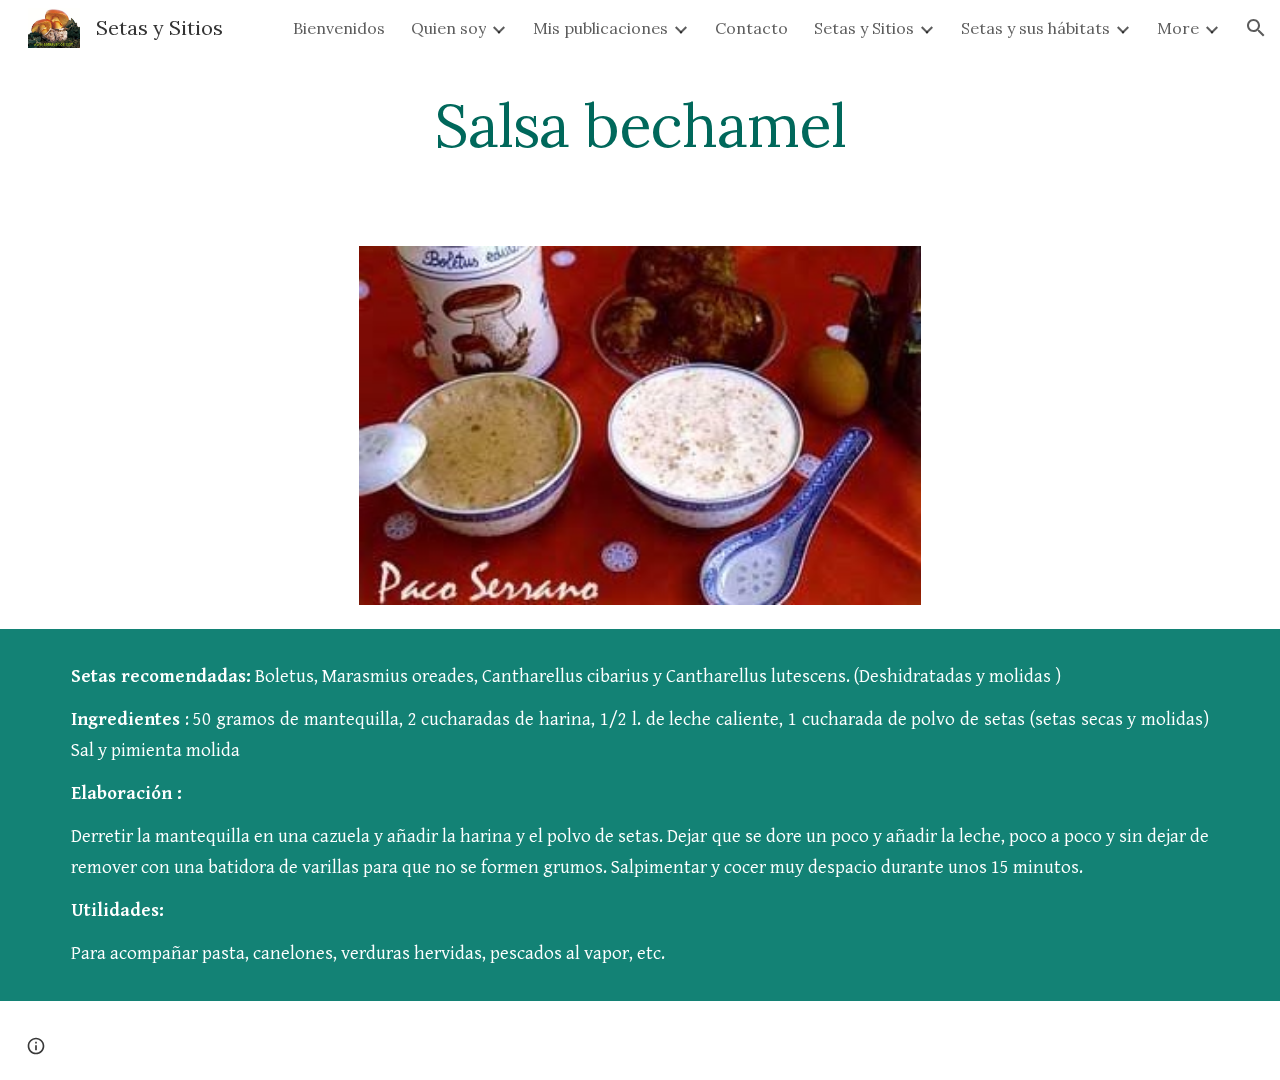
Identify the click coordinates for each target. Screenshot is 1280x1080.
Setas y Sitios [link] (864, 28)
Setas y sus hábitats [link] (1035, 28)
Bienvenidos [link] (339, 28)
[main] (640, 125)
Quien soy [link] (448, 28)
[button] (1256, 28)
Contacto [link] (751, 28)
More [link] (1178, 28)
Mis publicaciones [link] (600, 28)
